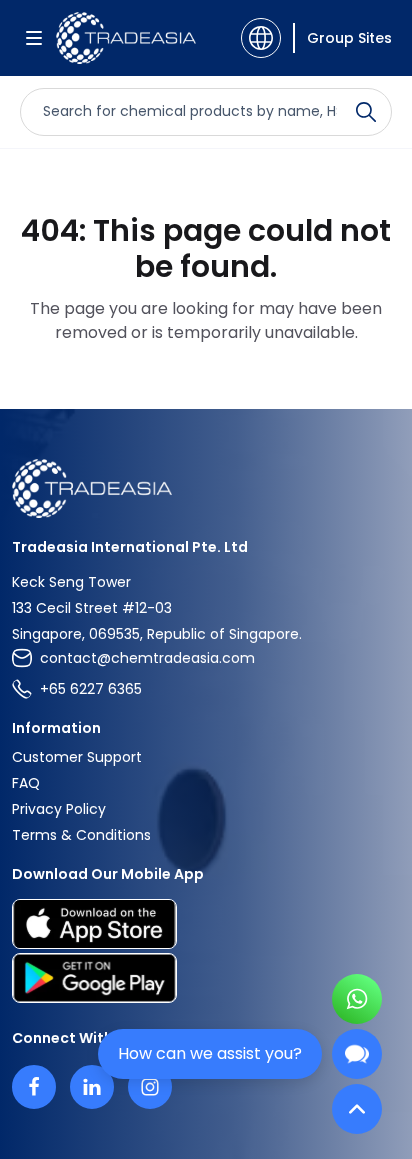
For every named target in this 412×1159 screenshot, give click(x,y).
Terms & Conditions (81, 835)
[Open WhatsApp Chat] (357, 999)
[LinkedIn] (92, 1087)
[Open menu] (34, 38)
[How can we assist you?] (357, 1054)
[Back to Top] (357, 1109)
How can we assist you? (210, 1053)
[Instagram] (150, 1087)
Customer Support (77, 757)
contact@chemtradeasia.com (147, 658)
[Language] (261, 38)
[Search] (366, 112)
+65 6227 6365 (91, 689)
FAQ (26, 783)
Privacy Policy (59, 809)
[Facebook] (34, 1087)
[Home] (206, 488)
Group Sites (349, 38)
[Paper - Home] (126, 38)
